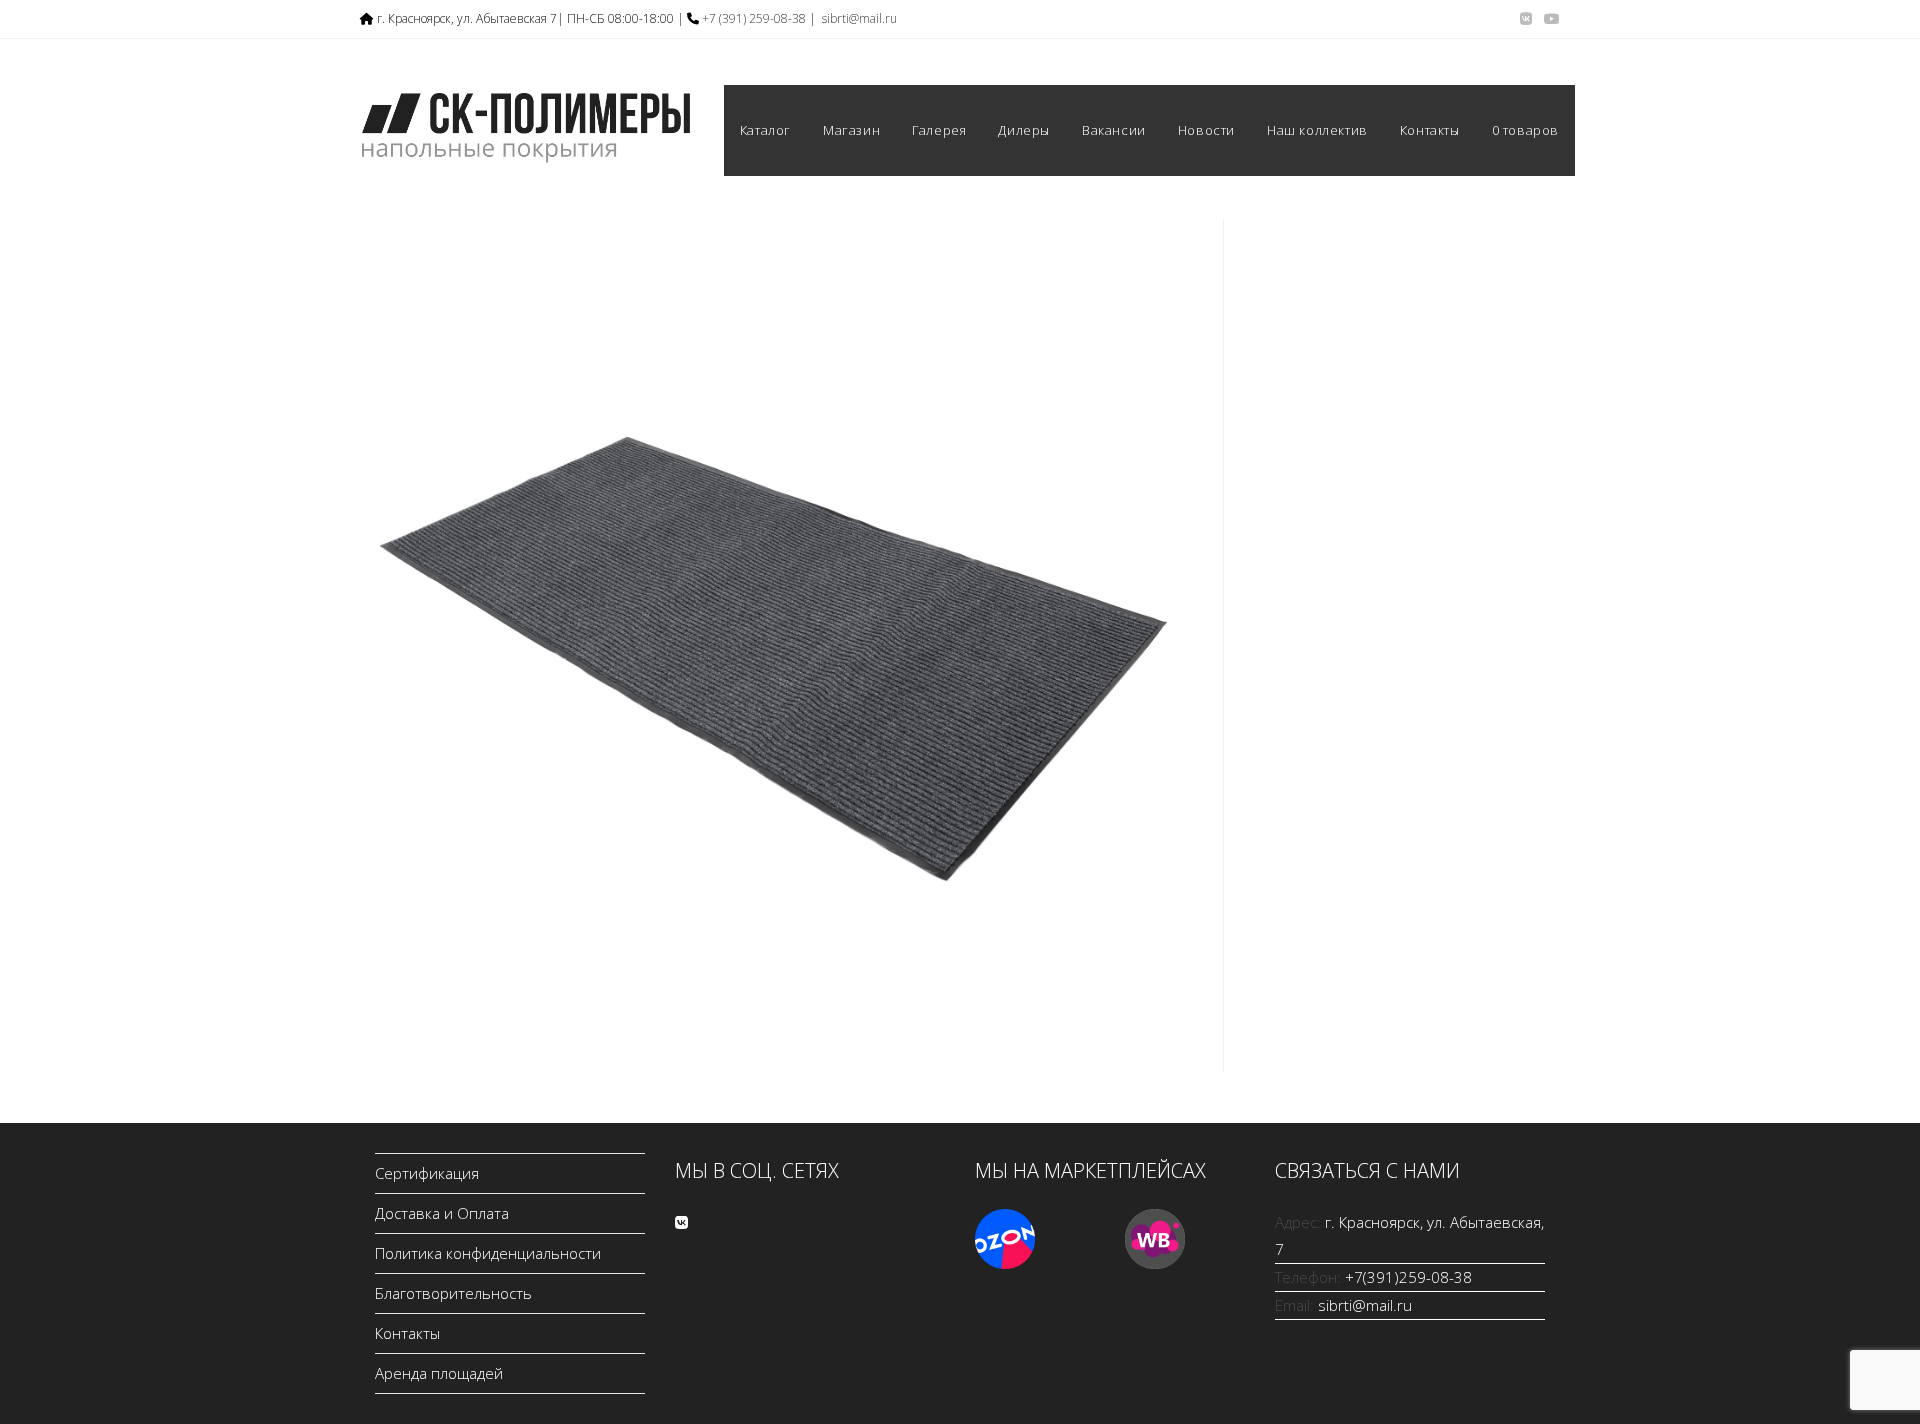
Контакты (407, 1333)
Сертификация (427, 1173)
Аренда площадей (439, 1373)
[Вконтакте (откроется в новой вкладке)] (1526, 19)
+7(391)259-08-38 (1408, 1277)
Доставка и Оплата (442, 1213)
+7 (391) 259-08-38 (754, 18)
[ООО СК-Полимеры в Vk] (681, 1222)
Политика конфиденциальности (488, 1253)
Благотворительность (453, 1293)
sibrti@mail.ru (859, 18)
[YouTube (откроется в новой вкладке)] (1549, 19)
